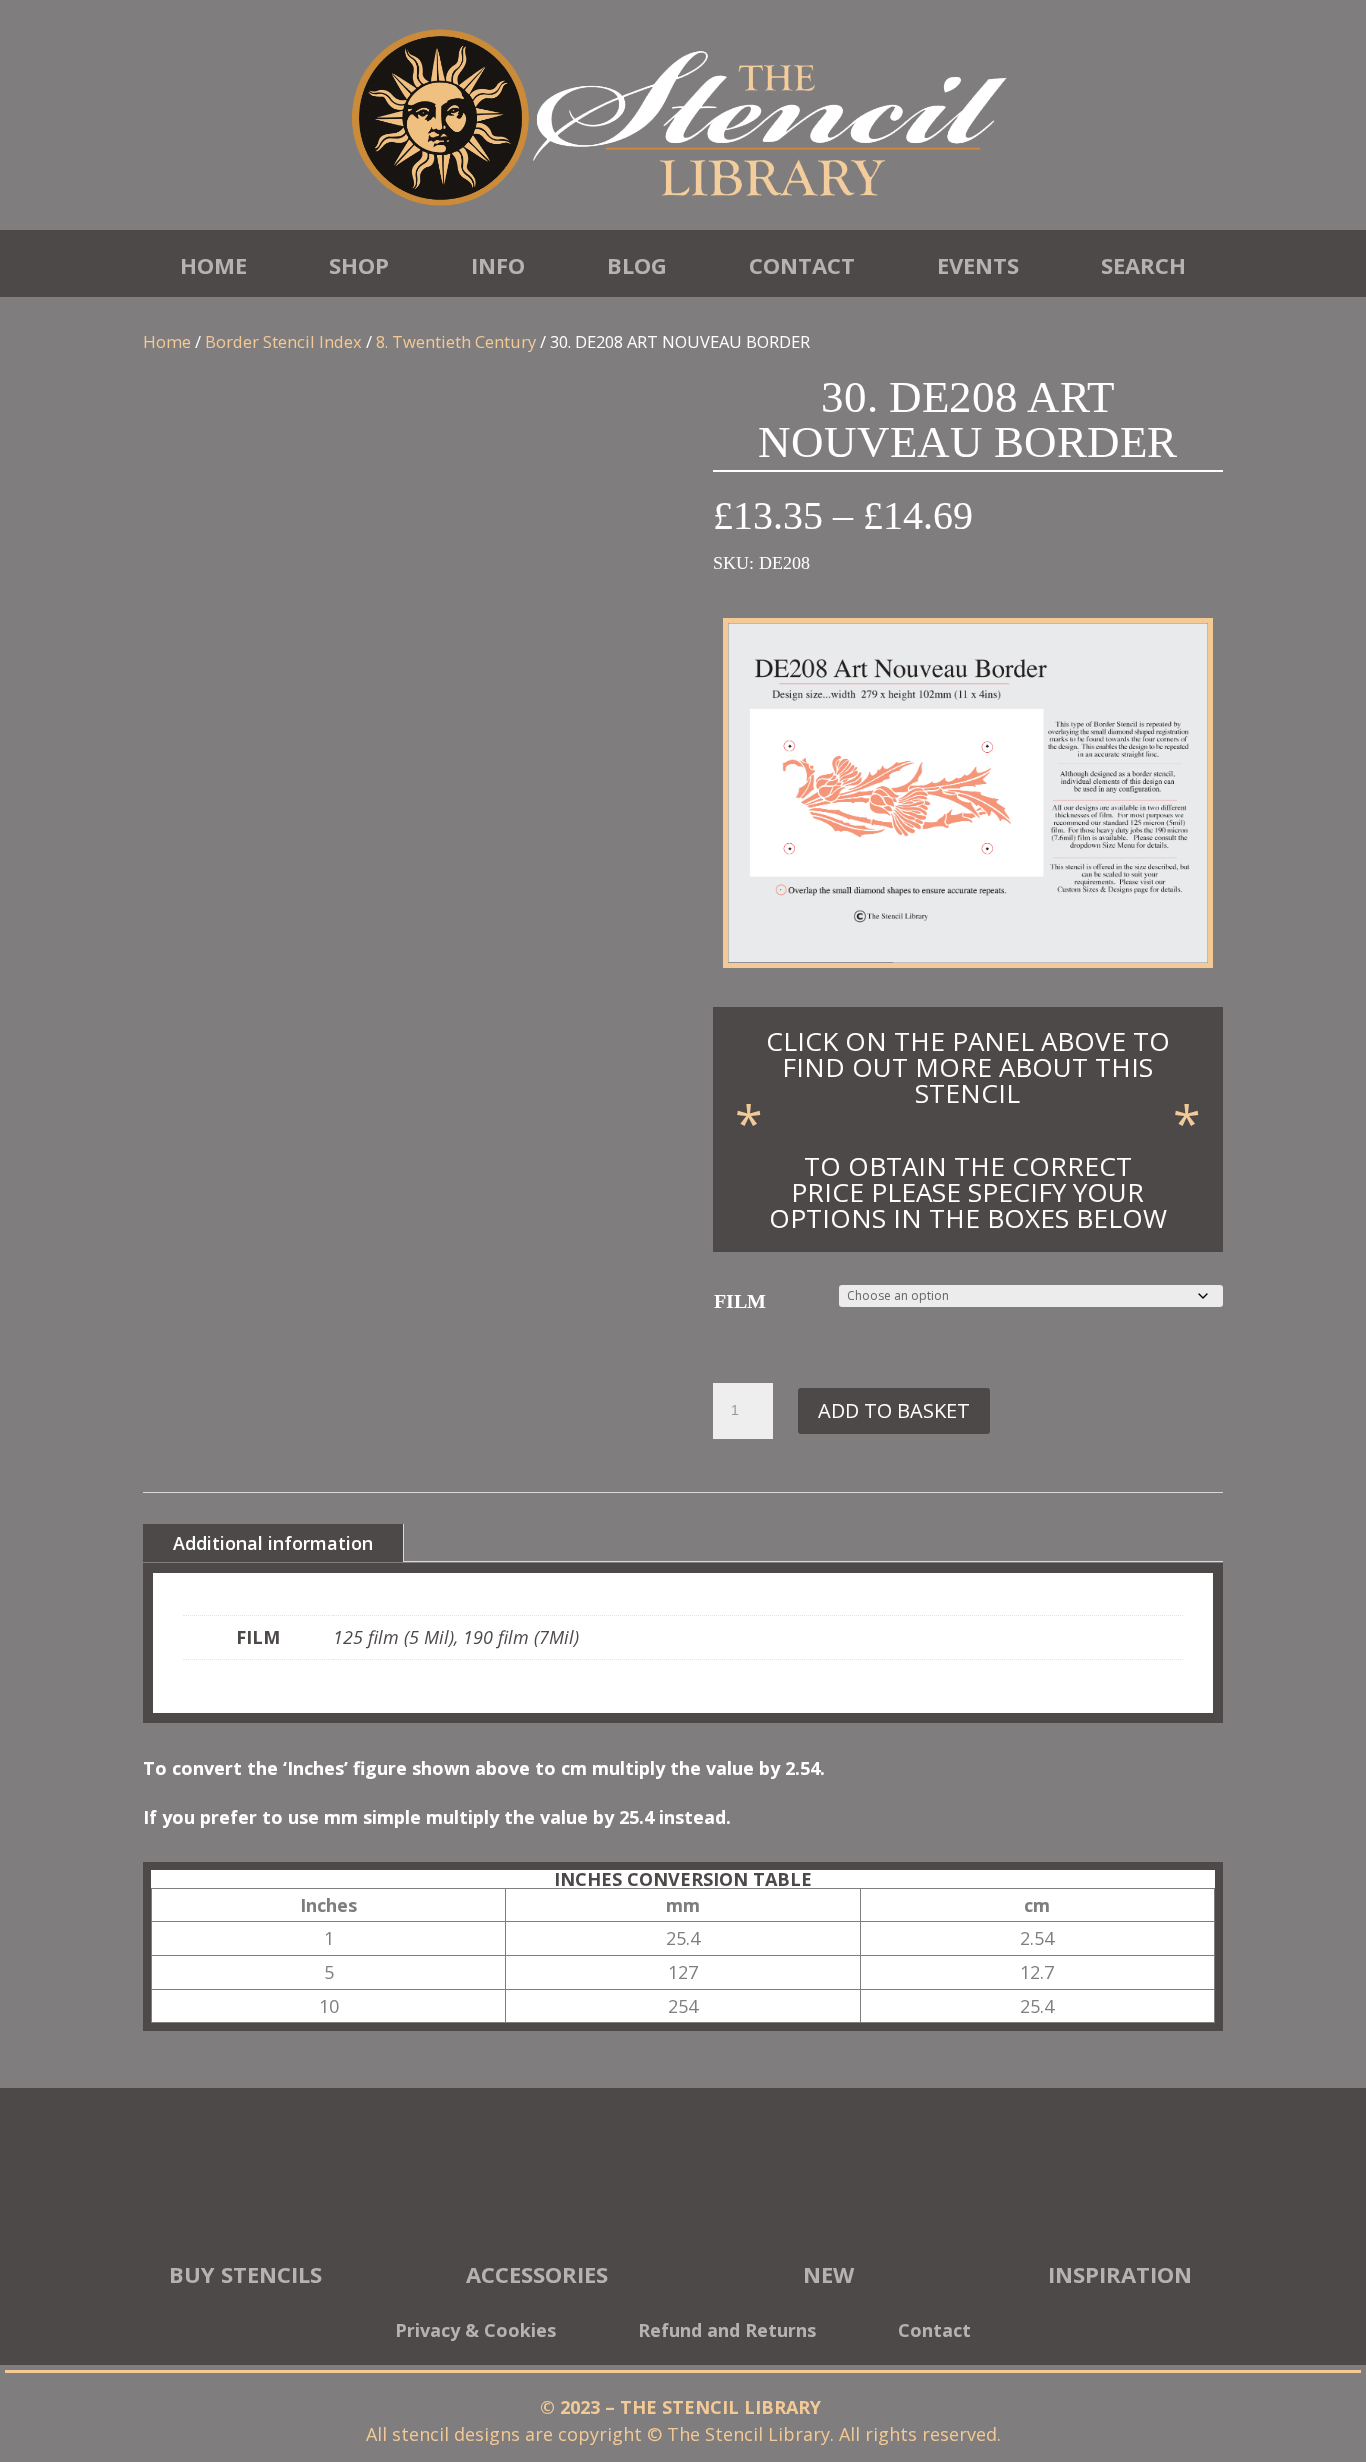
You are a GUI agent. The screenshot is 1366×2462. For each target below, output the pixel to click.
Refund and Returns (727, 2332)
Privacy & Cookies (475, 2332)
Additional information (273, 1543)
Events (978, 265)
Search (1143, 265)
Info (498, 265)
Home (213, 265)
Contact (802, 265)
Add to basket (894, 1410)
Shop (359, 265)
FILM (740, 1301)
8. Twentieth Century (456, 341)
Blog (637, 265)
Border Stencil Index (283, 341)
